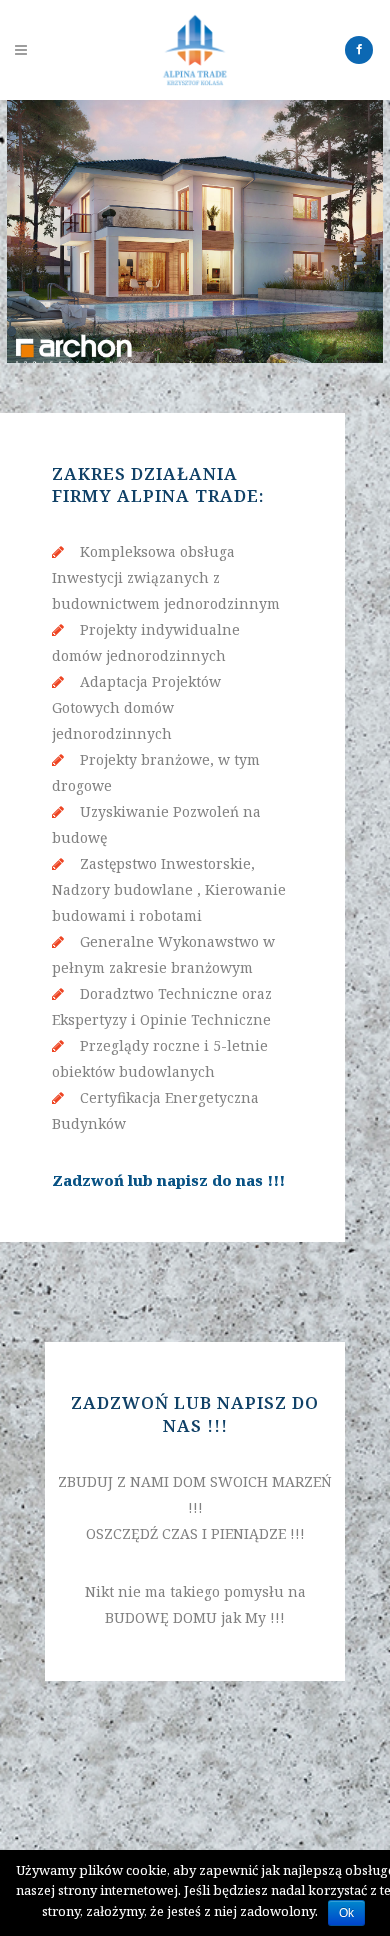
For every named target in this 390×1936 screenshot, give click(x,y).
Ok (346, 1913)
